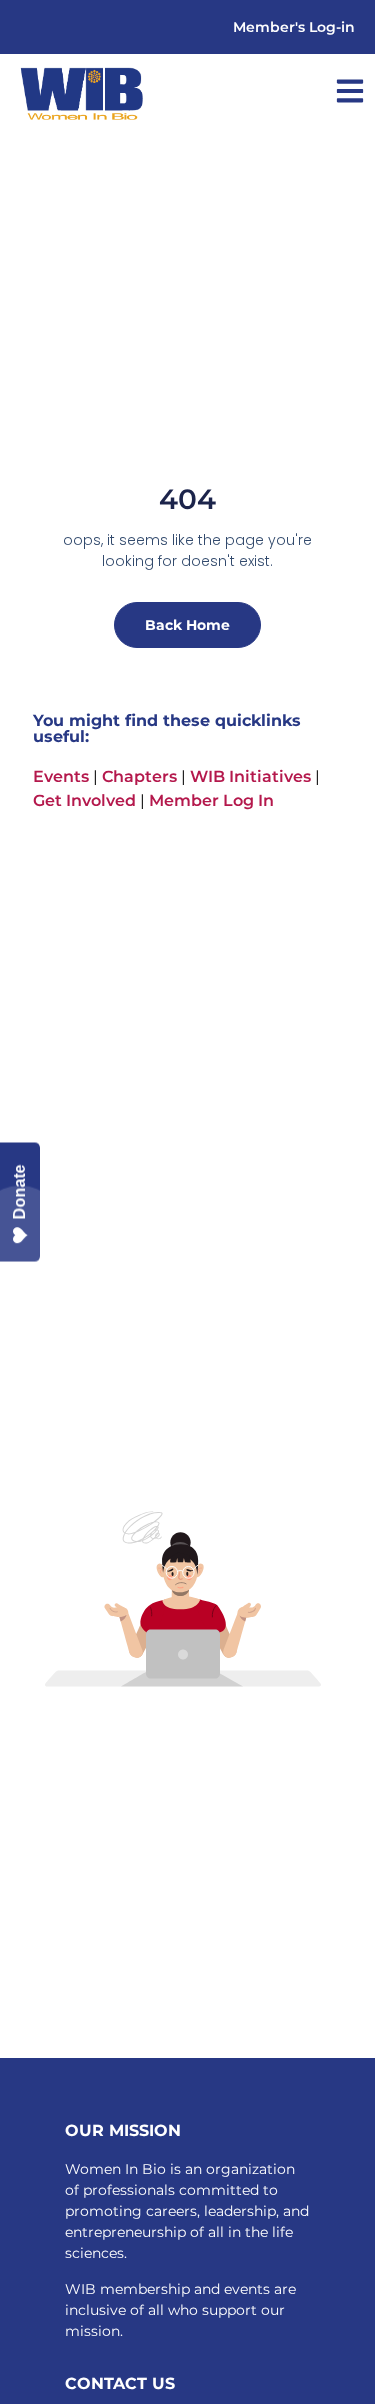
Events (61, 776)
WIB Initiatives (250, 776)
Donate (19, 1192)
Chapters (139, 776)
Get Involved (84, 800)
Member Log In (211, 800)
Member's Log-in (294, 27)
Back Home (187, 625)
